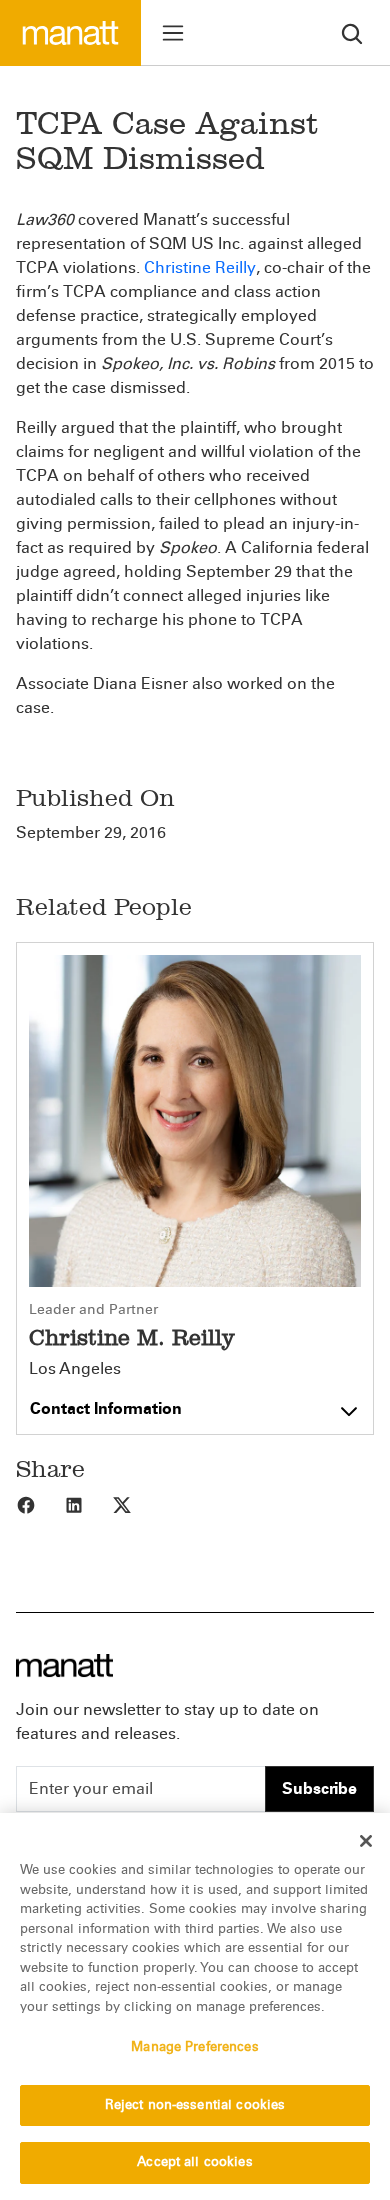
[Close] (366, 1841)
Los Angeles (75, 1369)
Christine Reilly (200, 267)
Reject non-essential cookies (195, 2105)
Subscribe (319, 1788)
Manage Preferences (194, 2047)
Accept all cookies (194, 2162)
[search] (352, 32)
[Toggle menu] (173, 33)
